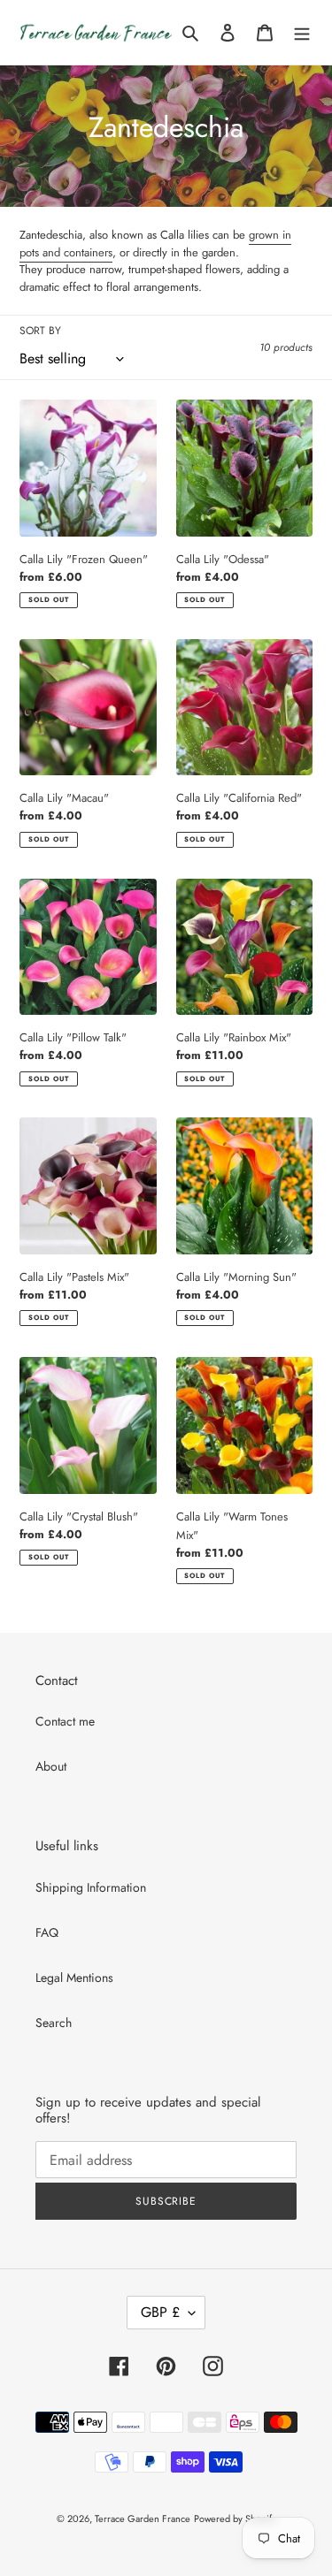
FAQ (47, 1932)
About (51, 1766)
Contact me (65, 1721)
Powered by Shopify (235, 2519)
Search (54, 2023)
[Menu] (302, 33)
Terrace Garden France (143, 2519)
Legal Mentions (74, 1978)
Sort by (40, 331)
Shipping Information (91, 1887)
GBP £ (160, 2312)
